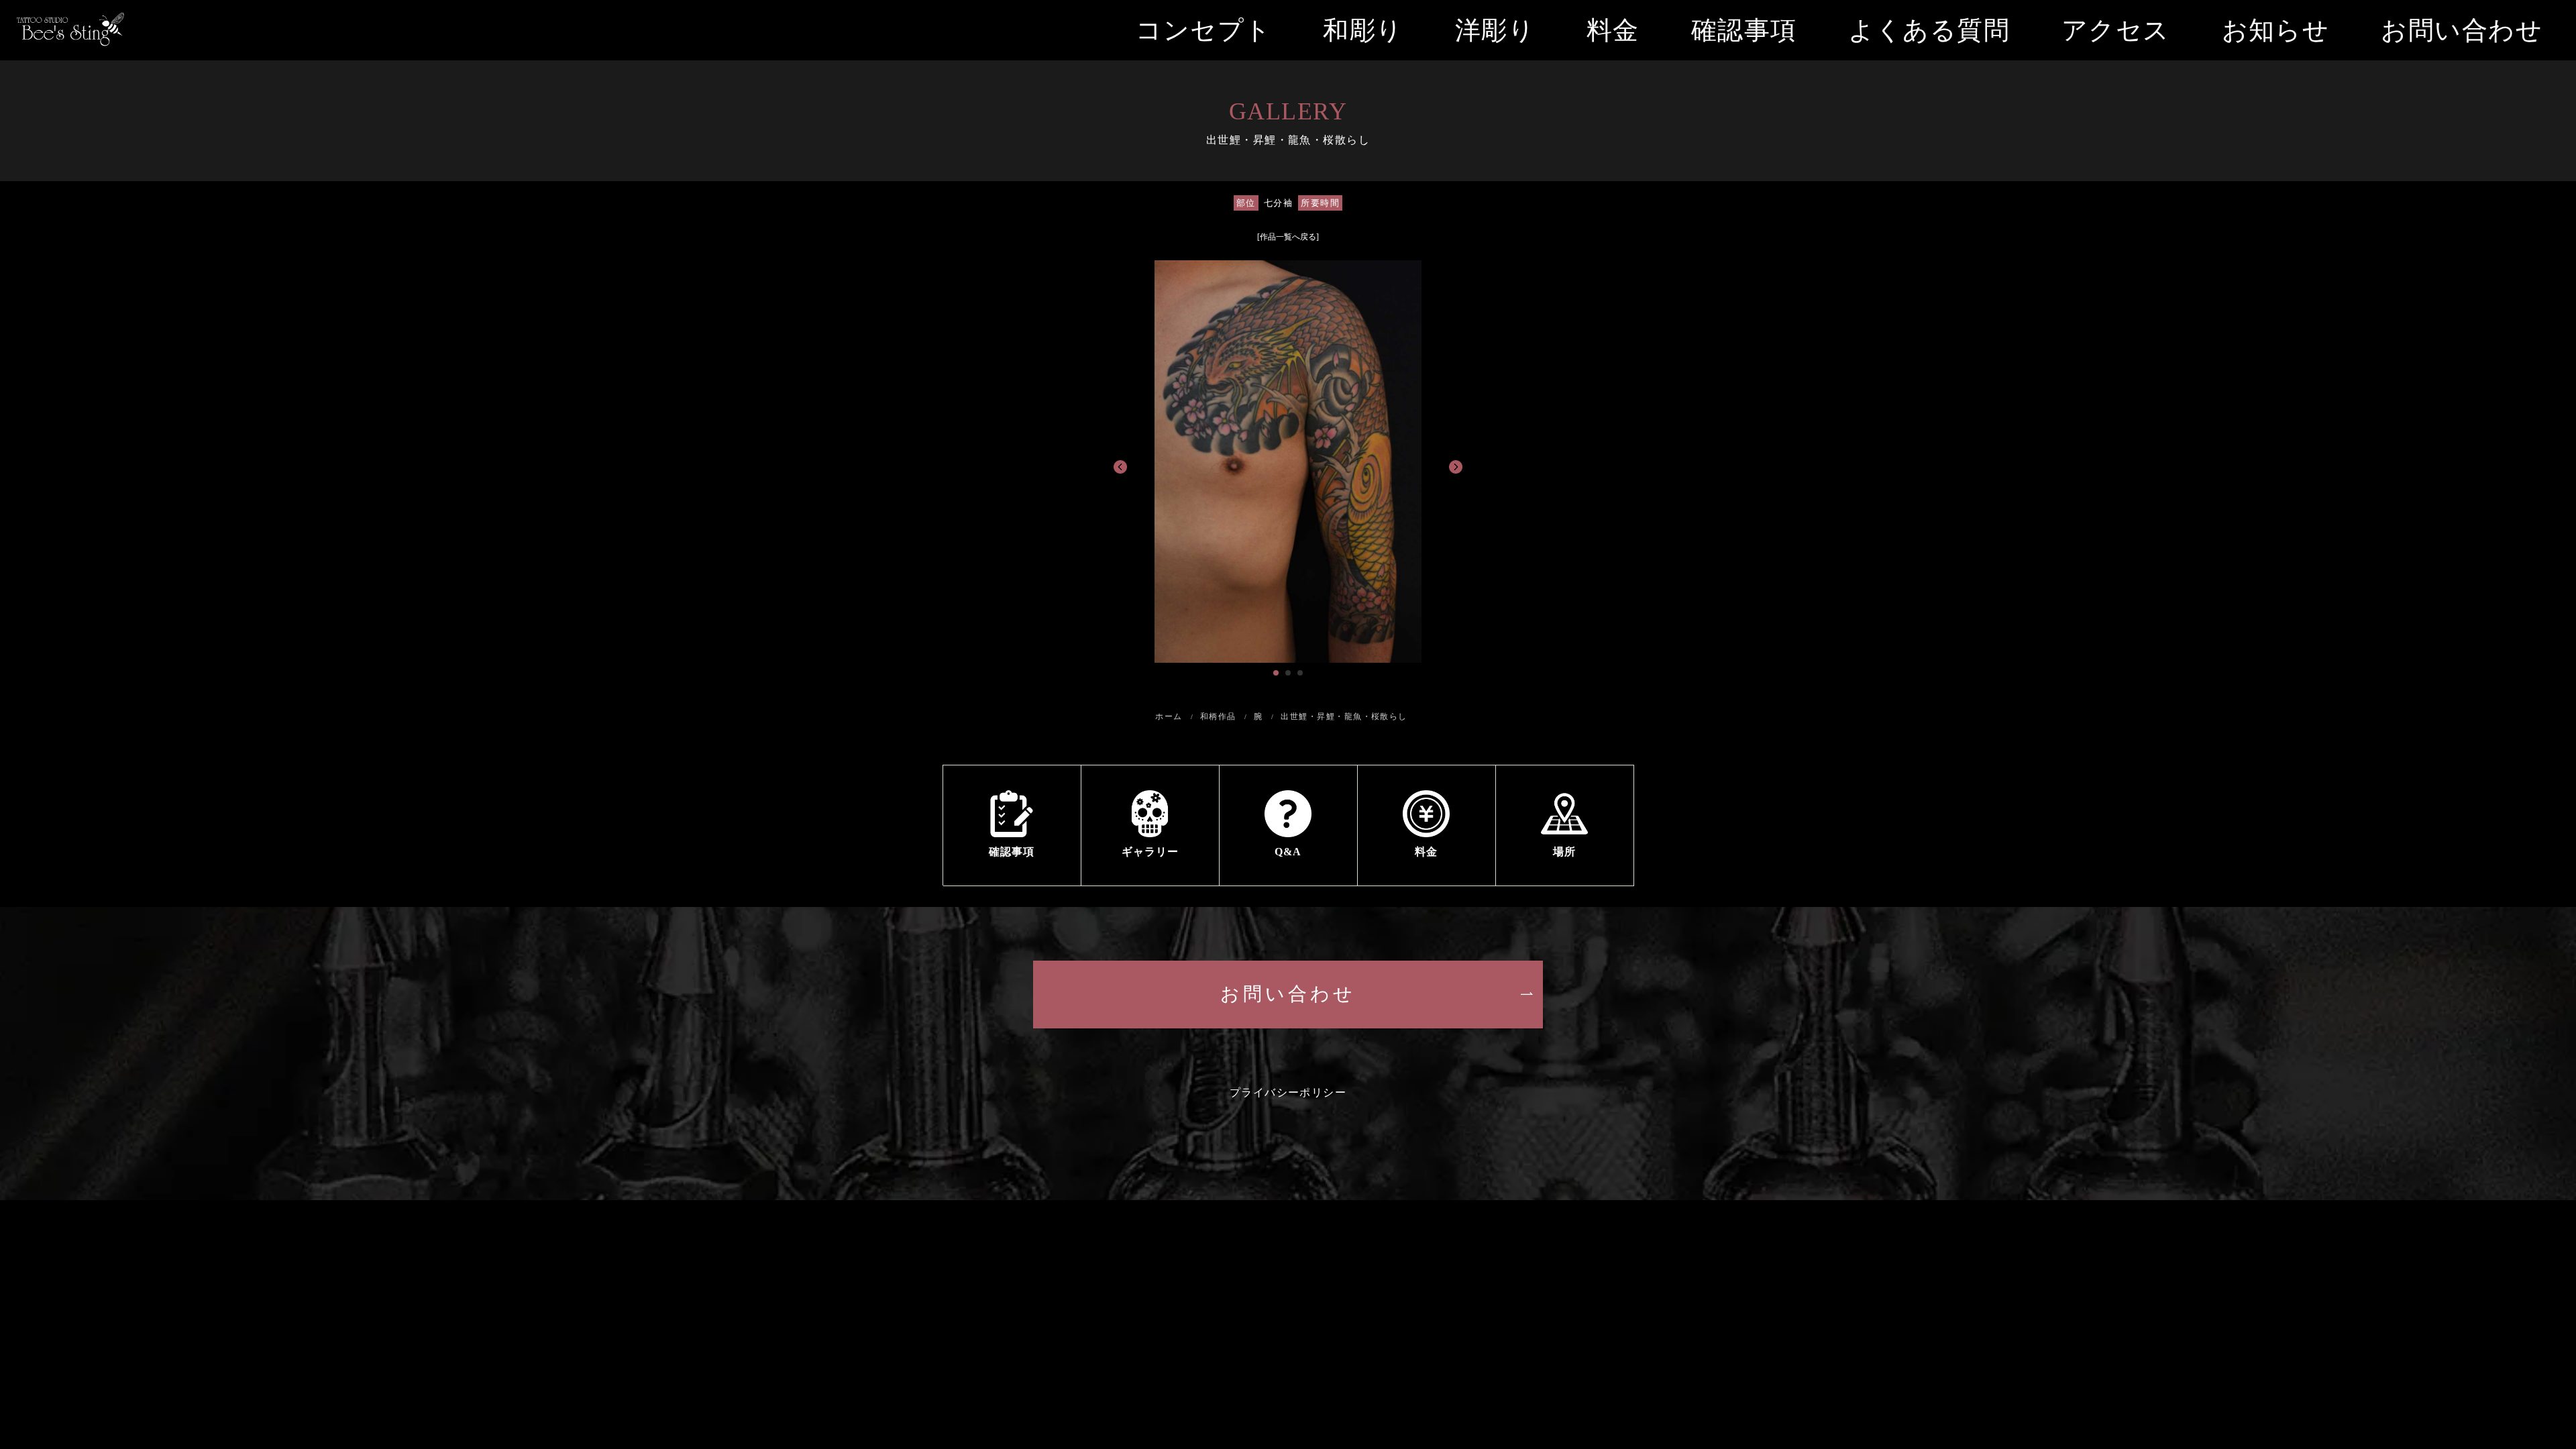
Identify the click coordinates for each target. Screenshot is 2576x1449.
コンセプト (1203, 30)
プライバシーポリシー (1288, 1092)
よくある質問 (1929, 30)
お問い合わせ (2462, 30)
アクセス (2116, 30)
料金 (1613, 30)
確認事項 (1744, 30)
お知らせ (2276, 30)
